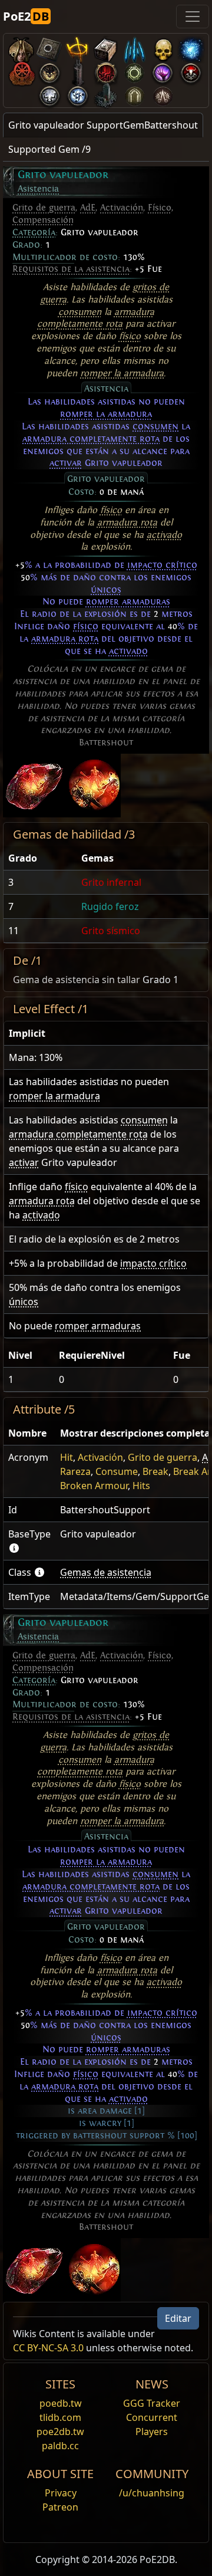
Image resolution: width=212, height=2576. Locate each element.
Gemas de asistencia (106, 1572)
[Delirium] (49, 93)
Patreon (60, 2507)
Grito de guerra (44, 208)
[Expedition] (78, 93)
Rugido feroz (110, 906)
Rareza (75, 1471)
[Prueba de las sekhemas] (134, 93)
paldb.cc (60, 2446)
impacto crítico (162, 565)
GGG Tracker (152, 2403)
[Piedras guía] (49, 47)
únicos (106, 590)
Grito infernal (111, 882)
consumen (80, 312)
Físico (160, 208)
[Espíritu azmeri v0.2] (191, 47)
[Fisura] (163, 70)
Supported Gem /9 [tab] (49, 149)
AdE (88, 208)
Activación (122, 208)
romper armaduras (128, 602)
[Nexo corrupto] (106, 70)
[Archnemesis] (163, 47)
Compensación (43, 220)
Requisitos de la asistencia (71, 269)
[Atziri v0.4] (21, 47)
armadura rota (127, 523)
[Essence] (134, 47)
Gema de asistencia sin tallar (77, 980)
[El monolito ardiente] (106, 93)
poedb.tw (61, 2403)
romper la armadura (122, 373)
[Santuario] (78, 47)
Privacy (61, 2493)
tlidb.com (60, 2417)
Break (155, 1471)
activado (164, 535)
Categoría (34, 232)
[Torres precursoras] (78, 70)
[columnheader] (40, 858)
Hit (67, 1457)
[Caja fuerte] (106, 47)
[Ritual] (191, 70)
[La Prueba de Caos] (163, 93)
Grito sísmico (111, 931)
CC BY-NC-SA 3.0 (48, 2348)
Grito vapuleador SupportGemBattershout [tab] (103, 125)
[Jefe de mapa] (49, 70)
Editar (178, 2318)
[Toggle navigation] (193, 17)
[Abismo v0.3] (134, 70)
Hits (141, 1486)
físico (130, 336)
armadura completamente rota (91, 439)
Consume (117, 1471)
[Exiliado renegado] (21, 70)
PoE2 (26, 16)
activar (66, 463)
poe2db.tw (60, 2432)
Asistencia (38, 189)
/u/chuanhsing (152, 2493)
